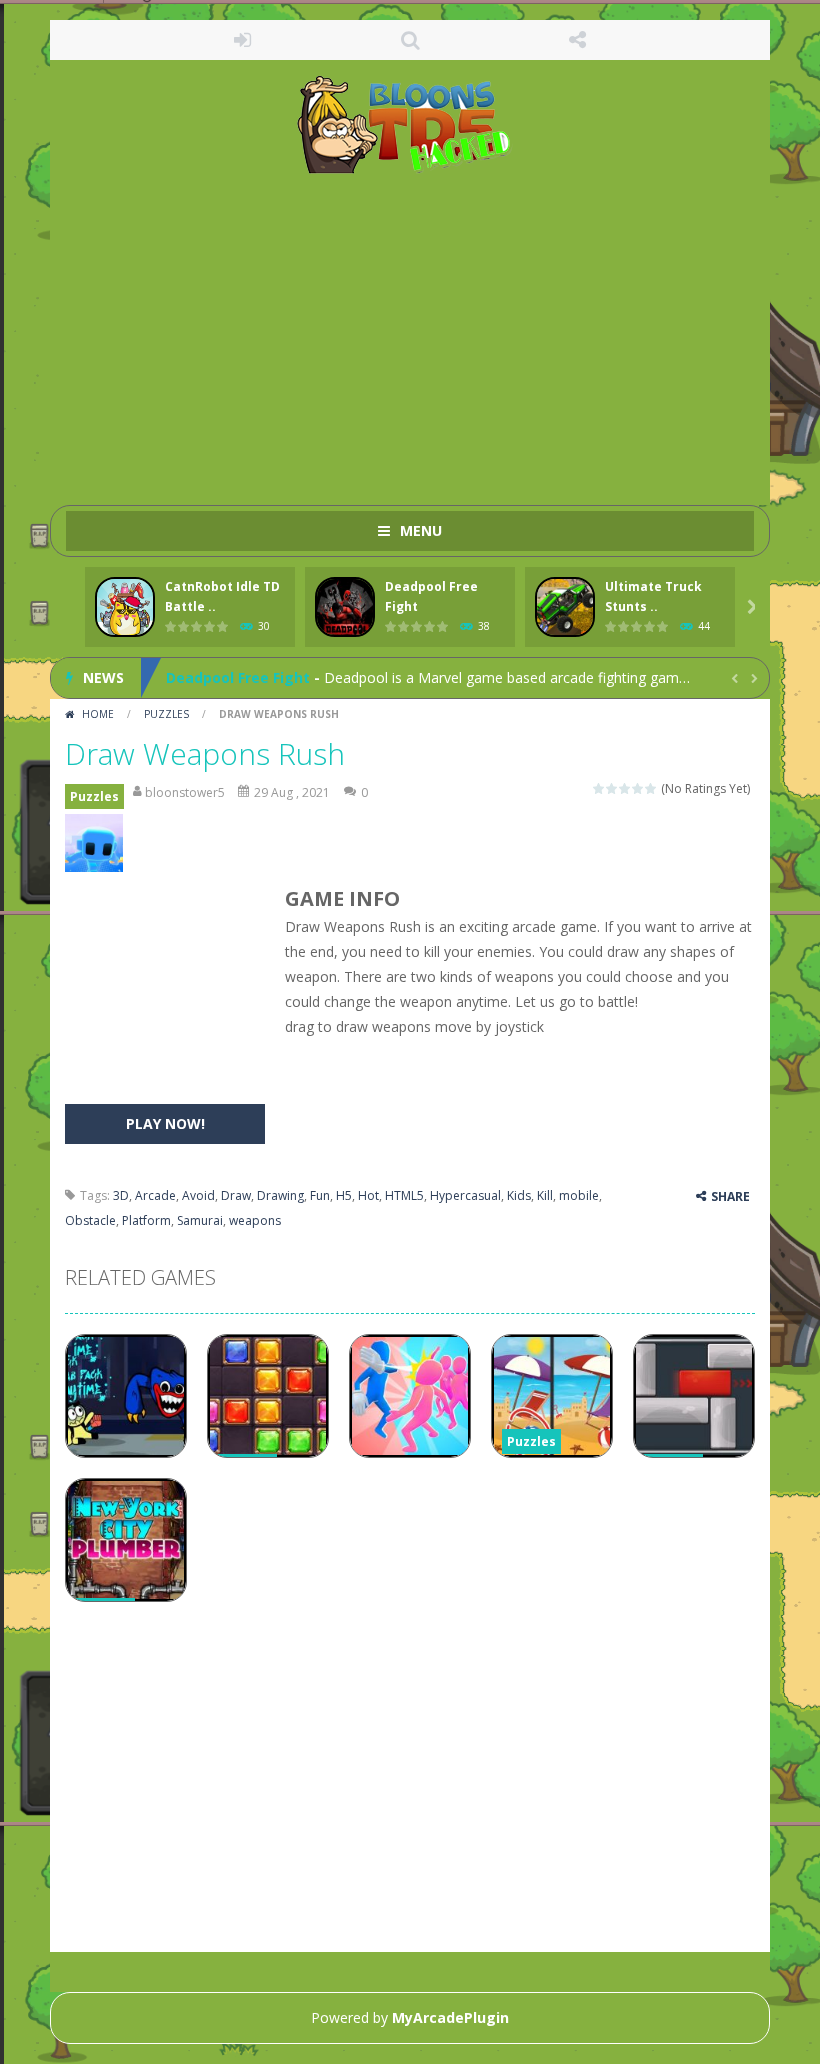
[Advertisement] (410, 330)
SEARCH (410, 40)
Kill (545, 1195)
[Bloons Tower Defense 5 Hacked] (410, 123)
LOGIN (243, 40)
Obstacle (90, 1220)
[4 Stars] (638, 788)
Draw (236, 1195)
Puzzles (166, 714)
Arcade (155, 1195)
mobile (579, 1195)
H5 (344, 1195)
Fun (320, 1195)
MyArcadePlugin (450, 2017)
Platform (146, 1220)
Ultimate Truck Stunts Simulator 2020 (302, 694)
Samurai (200, 1220)
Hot (368, 1195)
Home (98, 714)
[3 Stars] (625, 788)
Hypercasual (465, 1195)
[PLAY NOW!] (125, 607)
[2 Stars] (612, 788)
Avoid (198, 1195)
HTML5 (404, 1195)
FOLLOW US (578, 40)
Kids (519, 1195)
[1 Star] (599, 788)
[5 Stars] (651, 788)
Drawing (280, 1195)
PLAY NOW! (165, 1123)
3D (121, 1195)
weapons (255, 1220)
